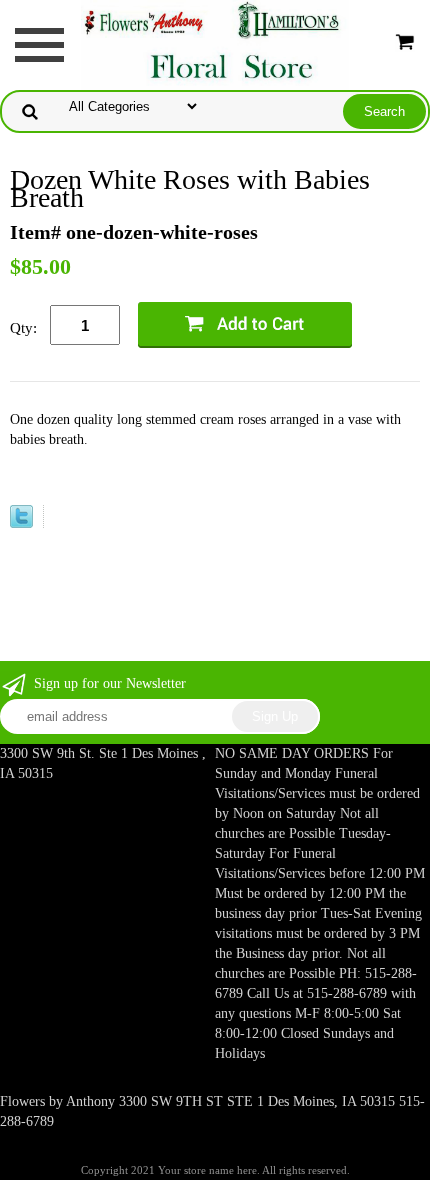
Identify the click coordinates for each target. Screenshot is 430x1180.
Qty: (23, 328)
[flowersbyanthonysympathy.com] (215, 43)
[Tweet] (21, 521)
